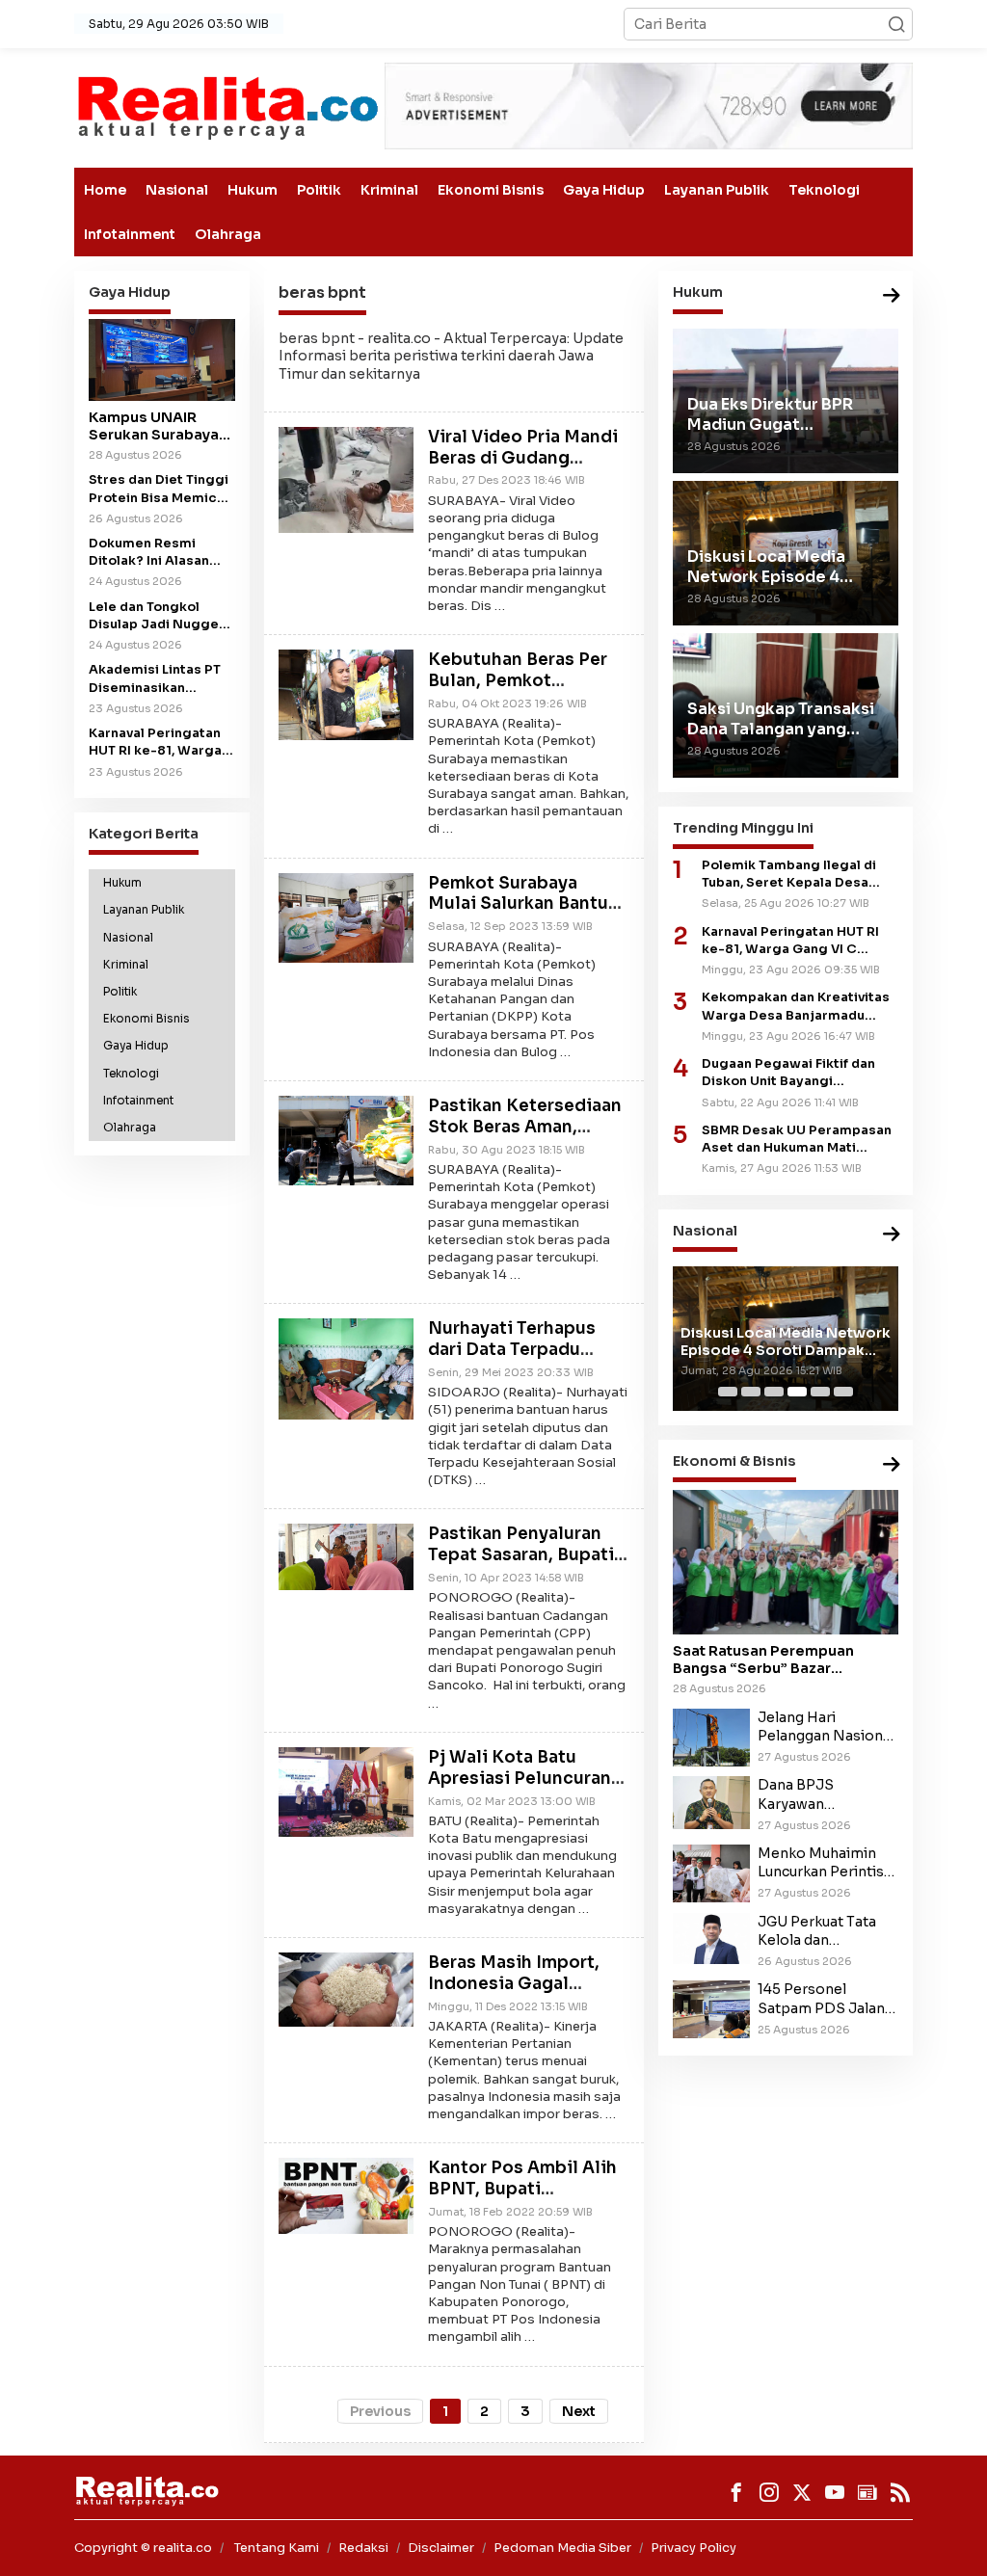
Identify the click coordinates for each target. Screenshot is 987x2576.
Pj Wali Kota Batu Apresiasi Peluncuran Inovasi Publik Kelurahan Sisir (520, 1789)
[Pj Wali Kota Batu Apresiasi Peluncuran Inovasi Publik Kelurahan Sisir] (346, 1791)
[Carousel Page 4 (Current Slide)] (797, 1392)
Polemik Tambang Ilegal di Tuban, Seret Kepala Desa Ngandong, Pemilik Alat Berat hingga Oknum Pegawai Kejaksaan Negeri (799, 875)
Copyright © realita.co (143, 2548)
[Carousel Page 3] (774, 1392)
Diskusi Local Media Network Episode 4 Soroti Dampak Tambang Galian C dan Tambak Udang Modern (786, 1341)
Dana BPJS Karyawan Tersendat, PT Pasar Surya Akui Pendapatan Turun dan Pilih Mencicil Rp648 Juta (826, 1794)
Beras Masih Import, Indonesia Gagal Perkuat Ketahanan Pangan (514, 1994)
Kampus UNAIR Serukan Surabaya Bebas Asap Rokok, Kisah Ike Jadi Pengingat (160, 426)
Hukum (253, 190)
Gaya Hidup (604, 190)
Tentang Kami (277, 2548)
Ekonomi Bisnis (491, 190)
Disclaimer (441, 2548)
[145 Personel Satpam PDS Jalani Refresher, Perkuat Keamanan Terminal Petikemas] (711, 2008)
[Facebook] (736, 2492)
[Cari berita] (896, 24)
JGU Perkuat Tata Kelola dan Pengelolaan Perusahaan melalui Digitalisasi (824, 1931)
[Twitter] (802, 2492)
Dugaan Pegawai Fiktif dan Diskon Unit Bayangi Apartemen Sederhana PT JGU (788, 1073)
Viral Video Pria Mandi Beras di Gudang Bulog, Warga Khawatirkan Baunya (523, 468)
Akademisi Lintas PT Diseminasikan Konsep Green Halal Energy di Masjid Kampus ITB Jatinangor (155, 679)
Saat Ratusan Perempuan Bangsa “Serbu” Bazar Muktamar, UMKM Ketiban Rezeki (764, 1660)
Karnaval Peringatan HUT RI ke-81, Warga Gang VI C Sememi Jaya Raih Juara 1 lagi (159, 743)
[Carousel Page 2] (751, 1392)
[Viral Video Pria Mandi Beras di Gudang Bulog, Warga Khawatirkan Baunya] (346, 479)
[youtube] (835, 2492)
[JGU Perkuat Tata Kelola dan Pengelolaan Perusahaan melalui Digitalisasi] (711, 1937)
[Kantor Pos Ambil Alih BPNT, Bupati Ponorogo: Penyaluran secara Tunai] (346, 2194)
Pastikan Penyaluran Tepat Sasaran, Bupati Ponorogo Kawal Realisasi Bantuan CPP (525, 1565)
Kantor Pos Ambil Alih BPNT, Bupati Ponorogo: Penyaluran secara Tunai (523, 2199)
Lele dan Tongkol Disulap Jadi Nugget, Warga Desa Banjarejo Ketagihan (158, 616)
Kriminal (389, 190)
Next (579, 2411)
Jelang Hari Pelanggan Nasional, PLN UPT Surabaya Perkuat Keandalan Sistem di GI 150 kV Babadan (828, 1727)
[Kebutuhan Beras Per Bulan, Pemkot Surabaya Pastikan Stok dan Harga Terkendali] (346, 694)
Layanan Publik (717, 190)
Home (105, 190)
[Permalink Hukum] (892, 296)
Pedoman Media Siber (562, 2548)
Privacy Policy (694, 2548)
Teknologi (824, 190)
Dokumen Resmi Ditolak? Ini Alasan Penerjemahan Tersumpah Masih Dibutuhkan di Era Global (149, 553)
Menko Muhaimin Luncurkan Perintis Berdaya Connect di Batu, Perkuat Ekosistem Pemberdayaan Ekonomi (825, 1863)
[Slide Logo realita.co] (227, 107)
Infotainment (130, 234)
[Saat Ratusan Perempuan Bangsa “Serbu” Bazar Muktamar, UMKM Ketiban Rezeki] (786, 1562)
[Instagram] (769, 2492)
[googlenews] (867, 2492)
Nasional (177, 190)
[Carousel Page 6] (843, 1392)
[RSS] (900, 2492)
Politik (319, 190)
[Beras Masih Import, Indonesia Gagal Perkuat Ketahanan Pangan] (346, 1988)
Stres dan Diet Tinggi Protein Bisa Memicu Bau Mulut (159, 489)
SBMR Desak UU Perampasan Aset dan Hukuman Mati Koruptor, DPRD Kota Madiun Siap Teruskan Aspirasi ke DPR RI (797, 1140)
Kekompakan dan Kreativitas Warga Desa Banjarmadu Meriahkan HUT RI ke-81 (796, 1007)
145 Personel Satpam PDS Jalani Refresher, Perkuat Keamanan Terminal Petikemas (825, 1999)
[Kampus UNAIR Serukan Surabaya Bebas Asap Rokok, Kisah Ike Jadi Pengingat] (162, 360)
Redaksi (363, 2548)
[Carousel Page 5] (820, 1392)
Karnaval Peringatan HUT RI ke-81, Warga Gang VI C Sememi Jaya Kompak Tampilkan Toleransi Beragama (790, 941)
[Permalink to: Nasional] (892, 1235)
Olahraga (228, 234)
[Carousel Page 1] (728, 1392)
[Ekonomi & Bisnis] (892, 1465)
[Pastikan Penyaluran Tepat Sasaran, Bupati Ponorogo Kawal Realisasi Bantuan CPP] (346, 1555)
